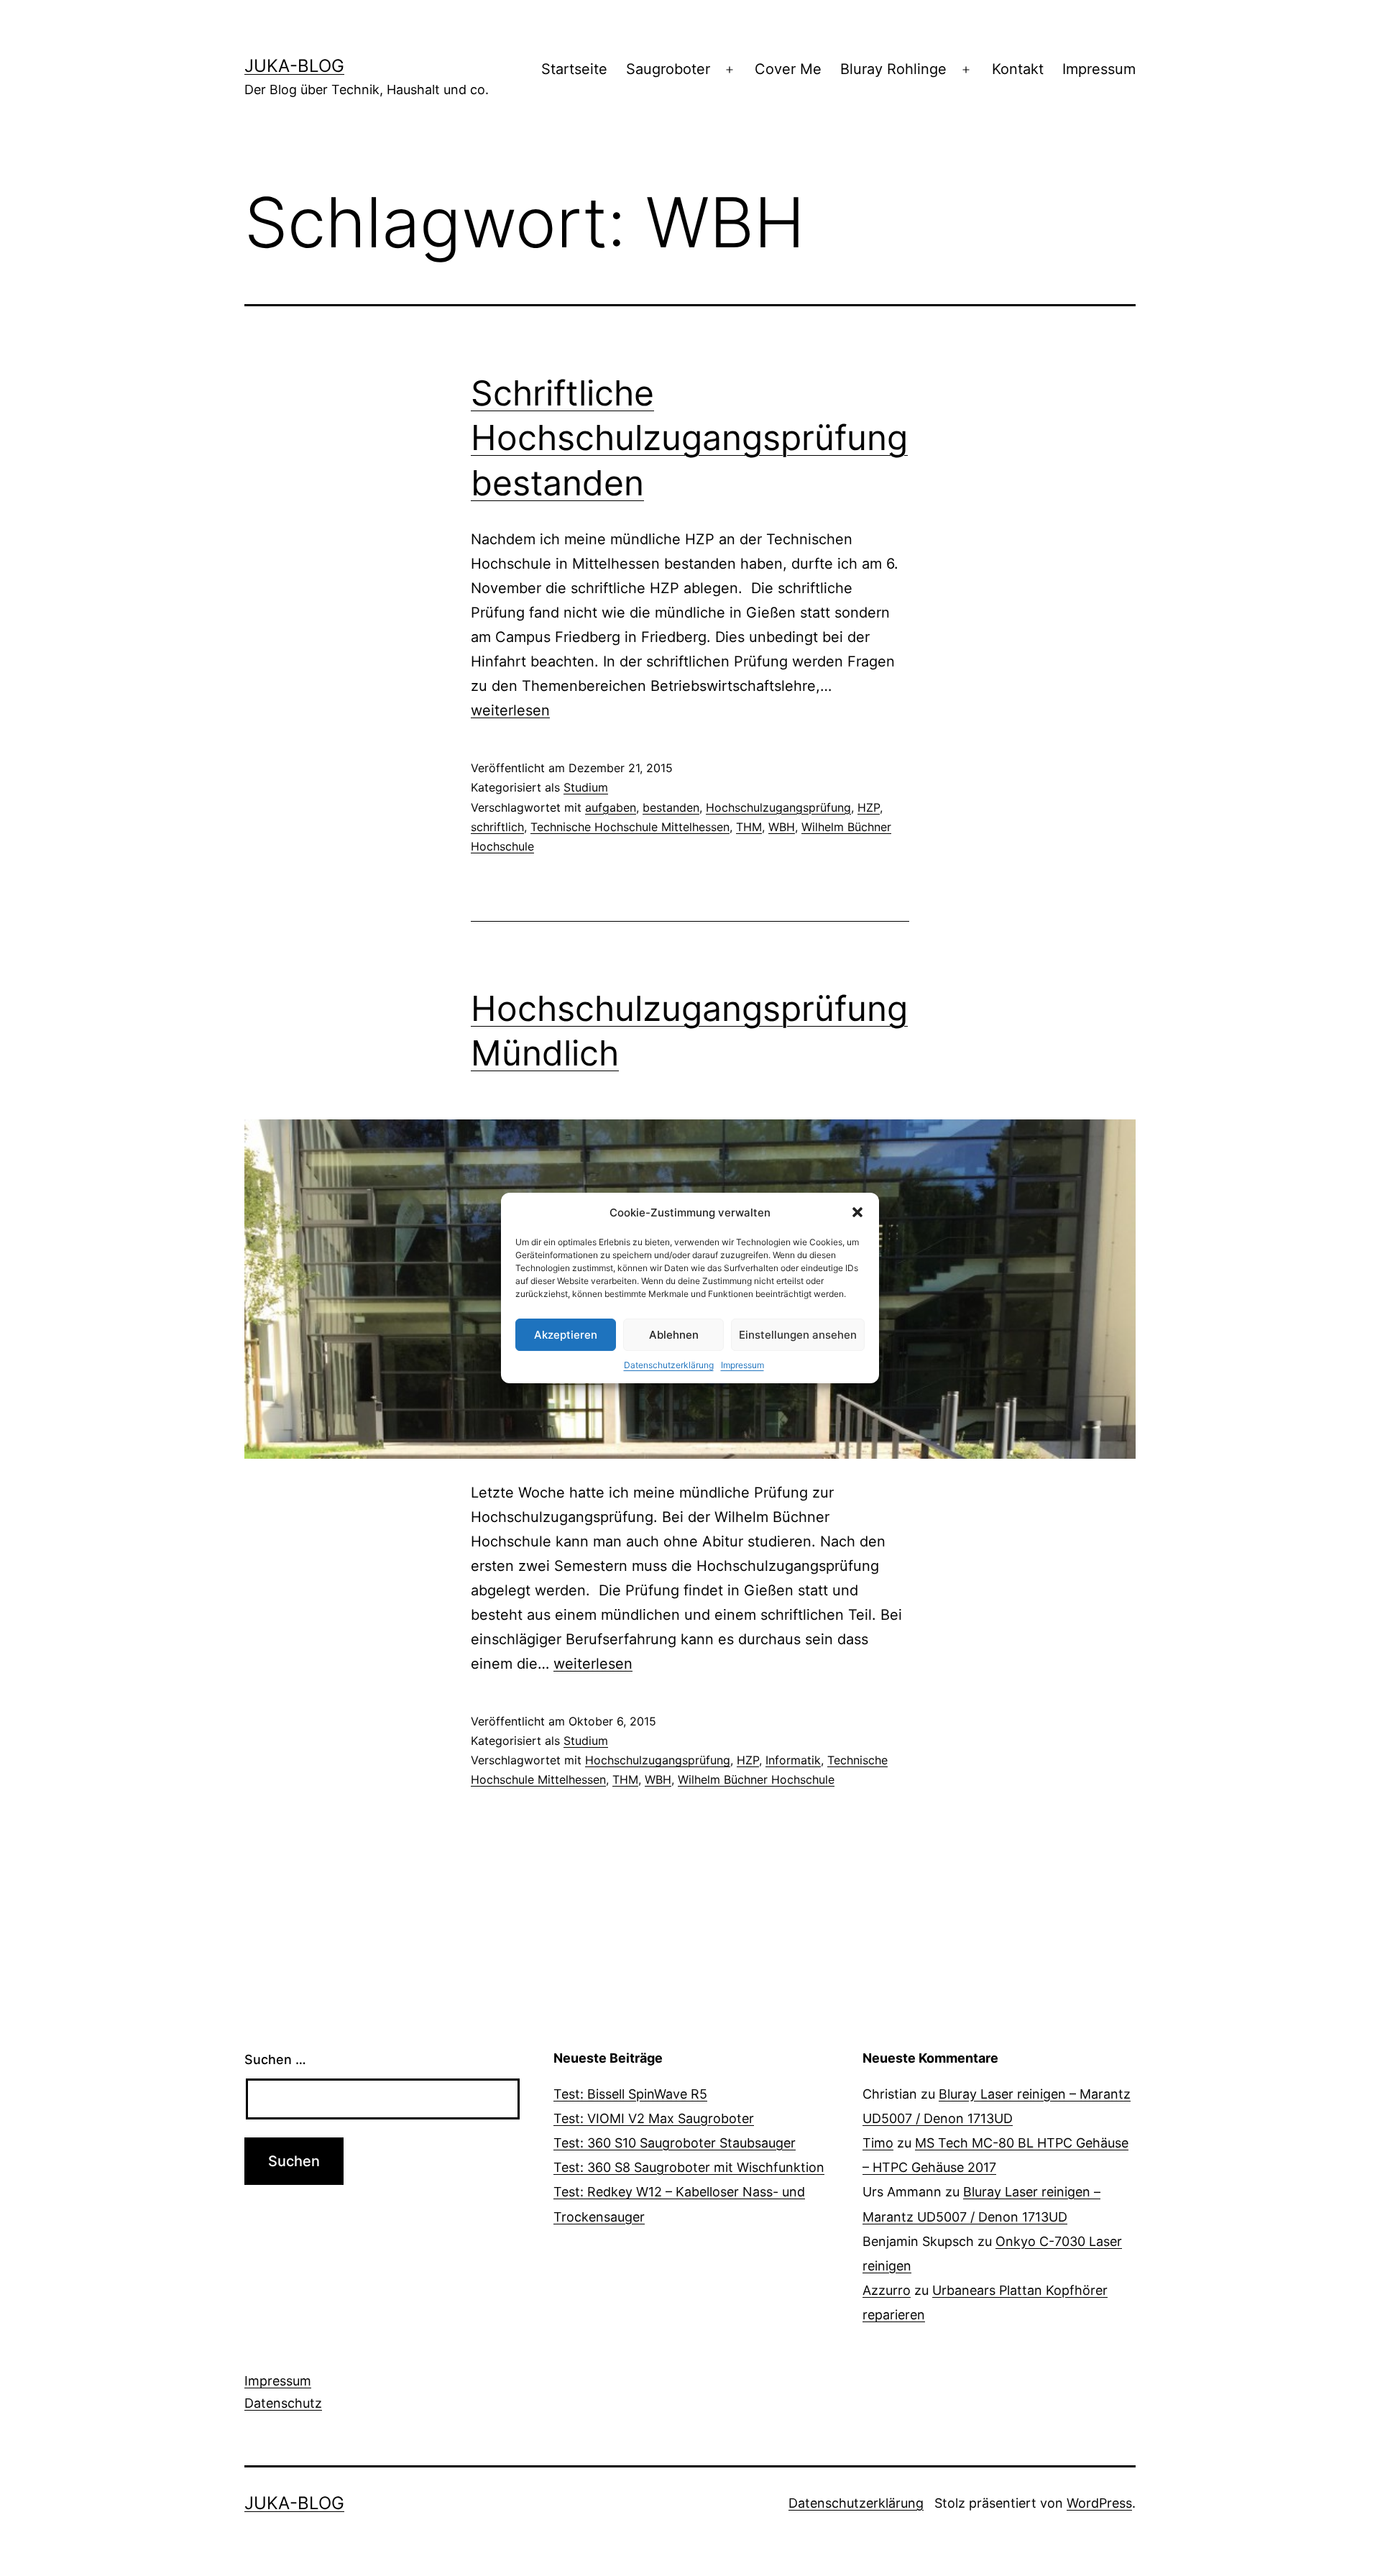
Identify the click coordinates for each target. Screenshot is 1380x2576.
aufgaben (611, 807)
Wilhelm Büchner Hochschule (756, 1779)
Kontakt (1018, 69)
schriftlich (497, 827)
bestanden (671, 807)
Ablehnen (674, 1335)
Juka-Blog (294, 66)
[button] (857, 1212)
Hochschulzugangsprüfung (778, 807)
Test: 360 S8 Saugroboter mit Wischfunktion (689, 2167)
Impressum (742, 1365)
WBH (782, 827)
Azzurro (887, 2290)
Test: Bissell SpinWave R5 (630, 2094)
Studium (586, 787)
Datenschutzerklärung (669, 1365)
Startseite (574, 69)
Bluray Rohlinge (893, 69)
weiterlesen (510, 710)
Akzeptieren (566, 1335)
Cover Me (788, 69)
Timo (878, 2143)
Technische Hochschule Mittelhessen (630, 827)
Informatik (793, 1760)
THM (749, 827)
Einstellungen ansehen (798, 1335)
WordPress (1099, 2503)
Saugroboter (668, 69)
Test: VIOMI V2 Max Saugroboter (654, 2118)
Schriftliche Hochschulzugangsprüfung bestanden (689, 438)
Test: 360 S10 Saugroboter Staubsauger (675, 2143)
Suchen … (275, 2059)
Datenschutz (283, 2403)
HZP (869, 807)
